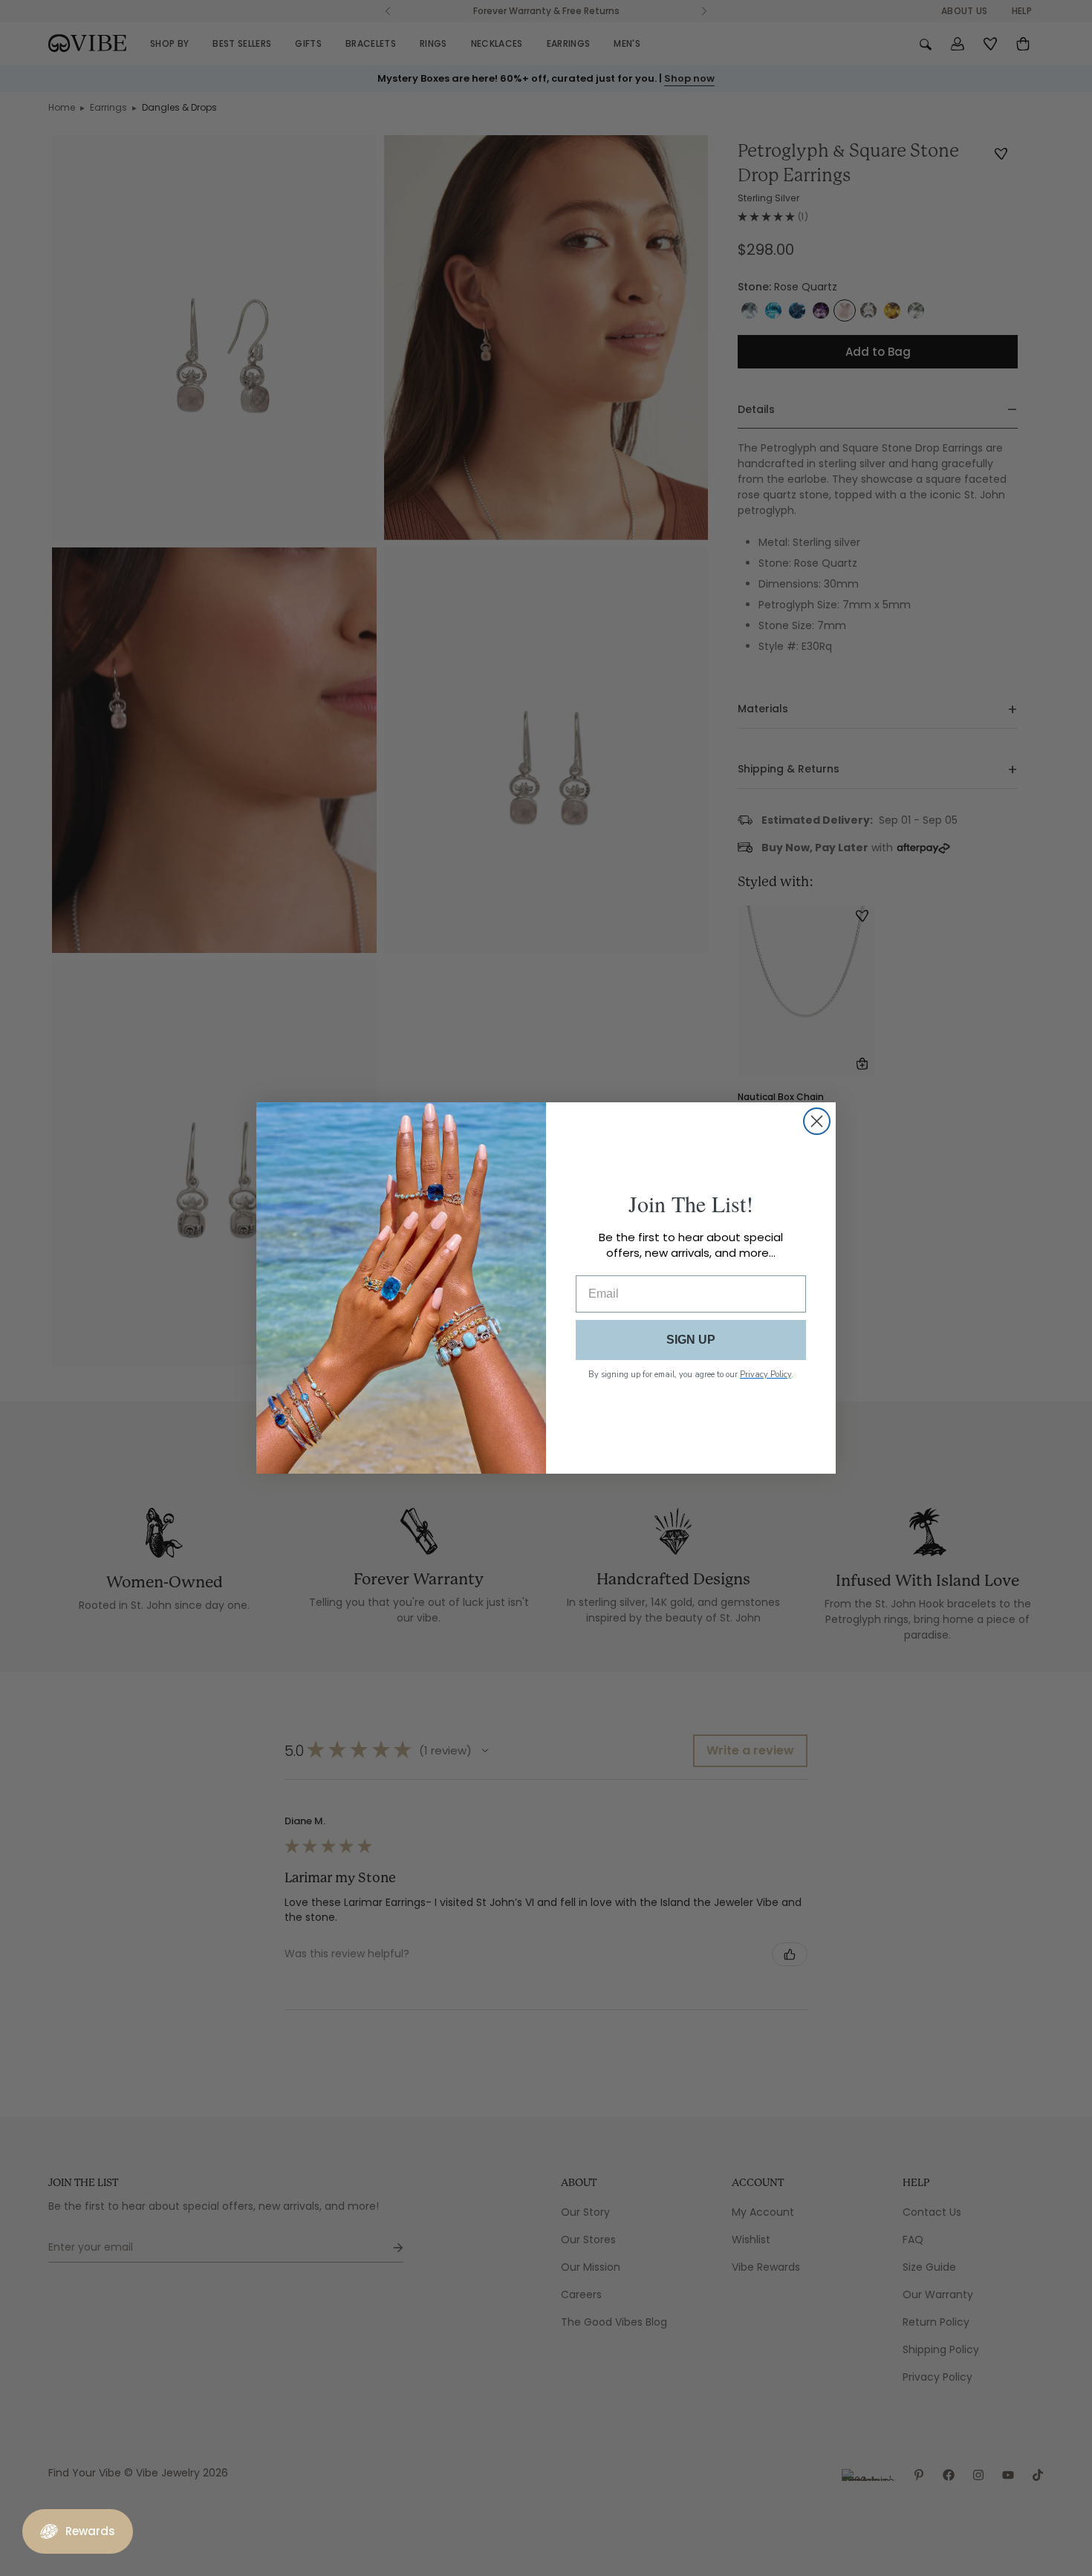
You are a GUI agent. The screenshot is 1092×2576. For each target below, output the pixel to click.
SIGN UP (691, 1340)
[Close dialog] (817, 1121)
